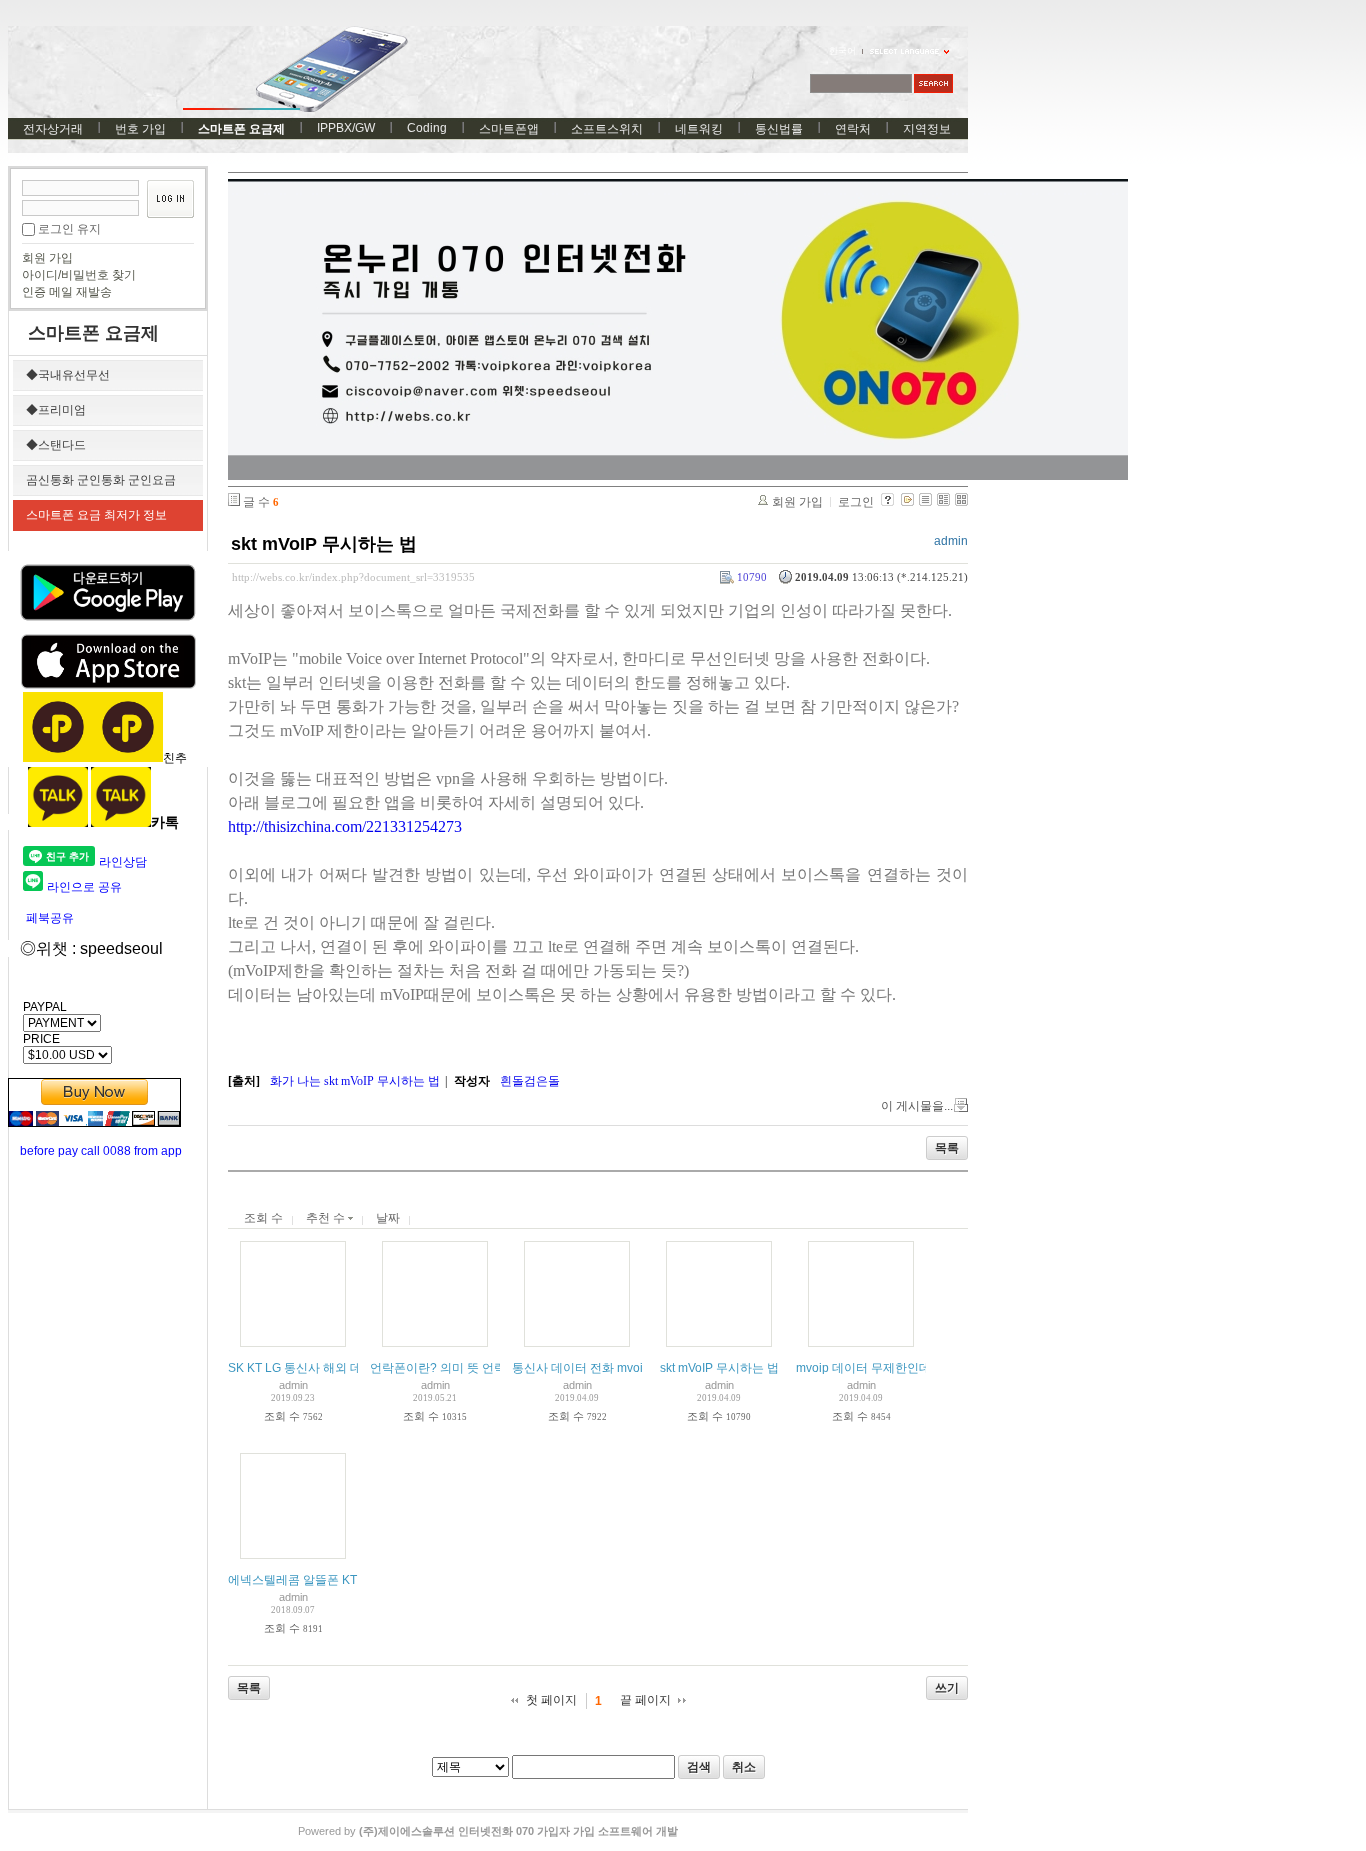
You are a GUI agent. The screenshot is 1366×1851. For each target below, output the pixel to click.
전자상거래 (53, 129)
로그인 (856, 502)
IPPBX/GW (346, 128)
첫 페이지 (551, 1700)
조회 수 (263, 1218)
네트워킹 (699, 129)
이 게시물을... (917, 1106)
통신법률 (779, 129)
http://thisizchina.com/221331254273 (345, 826)
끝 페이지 (645, 1700)
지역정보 (927, 129)
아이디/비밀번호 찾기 (79, 275)
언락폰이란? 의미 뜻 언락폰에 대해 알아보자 (489, 1368)
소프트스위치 (607, 129)
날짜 (388, 1218)
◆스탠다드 (56, 445)
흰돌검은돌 (530, 1081)
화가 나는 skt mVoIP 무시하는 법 (355, 1081)
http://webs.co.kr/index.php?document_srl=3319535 (353, 577)
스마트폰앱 (509, 129)
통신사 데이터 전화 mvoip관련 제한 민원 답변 (633, 1368)
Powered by (488, 1831)
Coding (427, 128)
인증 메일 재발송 (67, 292)
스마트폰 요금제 (241, 129)
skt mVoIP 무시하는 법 (324, 544)
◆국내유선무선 (68, 375)
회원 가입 (47, 258)
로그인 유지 (69, 229)
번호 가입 (140, 129)
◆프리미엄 (56, 410)
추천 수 (327, 1218)
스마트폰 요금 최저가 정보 (96, 515)
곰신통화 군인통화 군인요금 (101, 480)
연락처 (853, 129)
